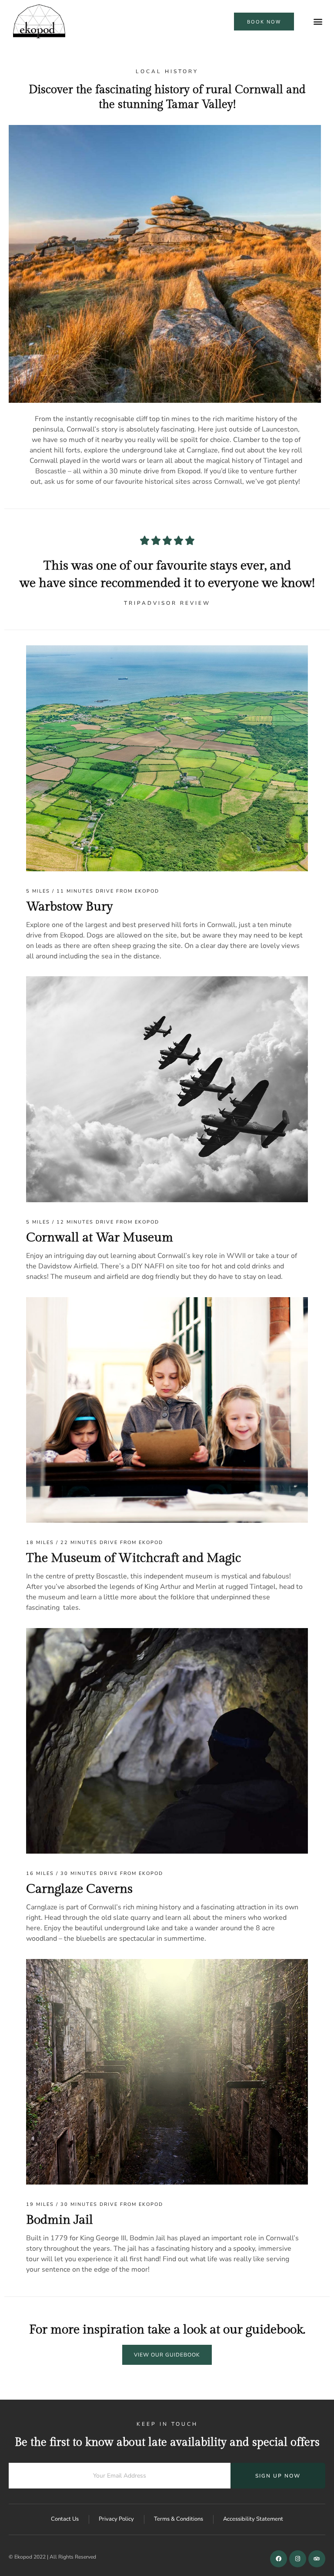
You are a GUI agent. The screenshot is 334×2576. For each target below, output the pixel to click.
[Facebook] (279, 2559)
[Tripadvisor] (317, 2559)
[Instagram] (298, 2559)
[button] (318, 22)
